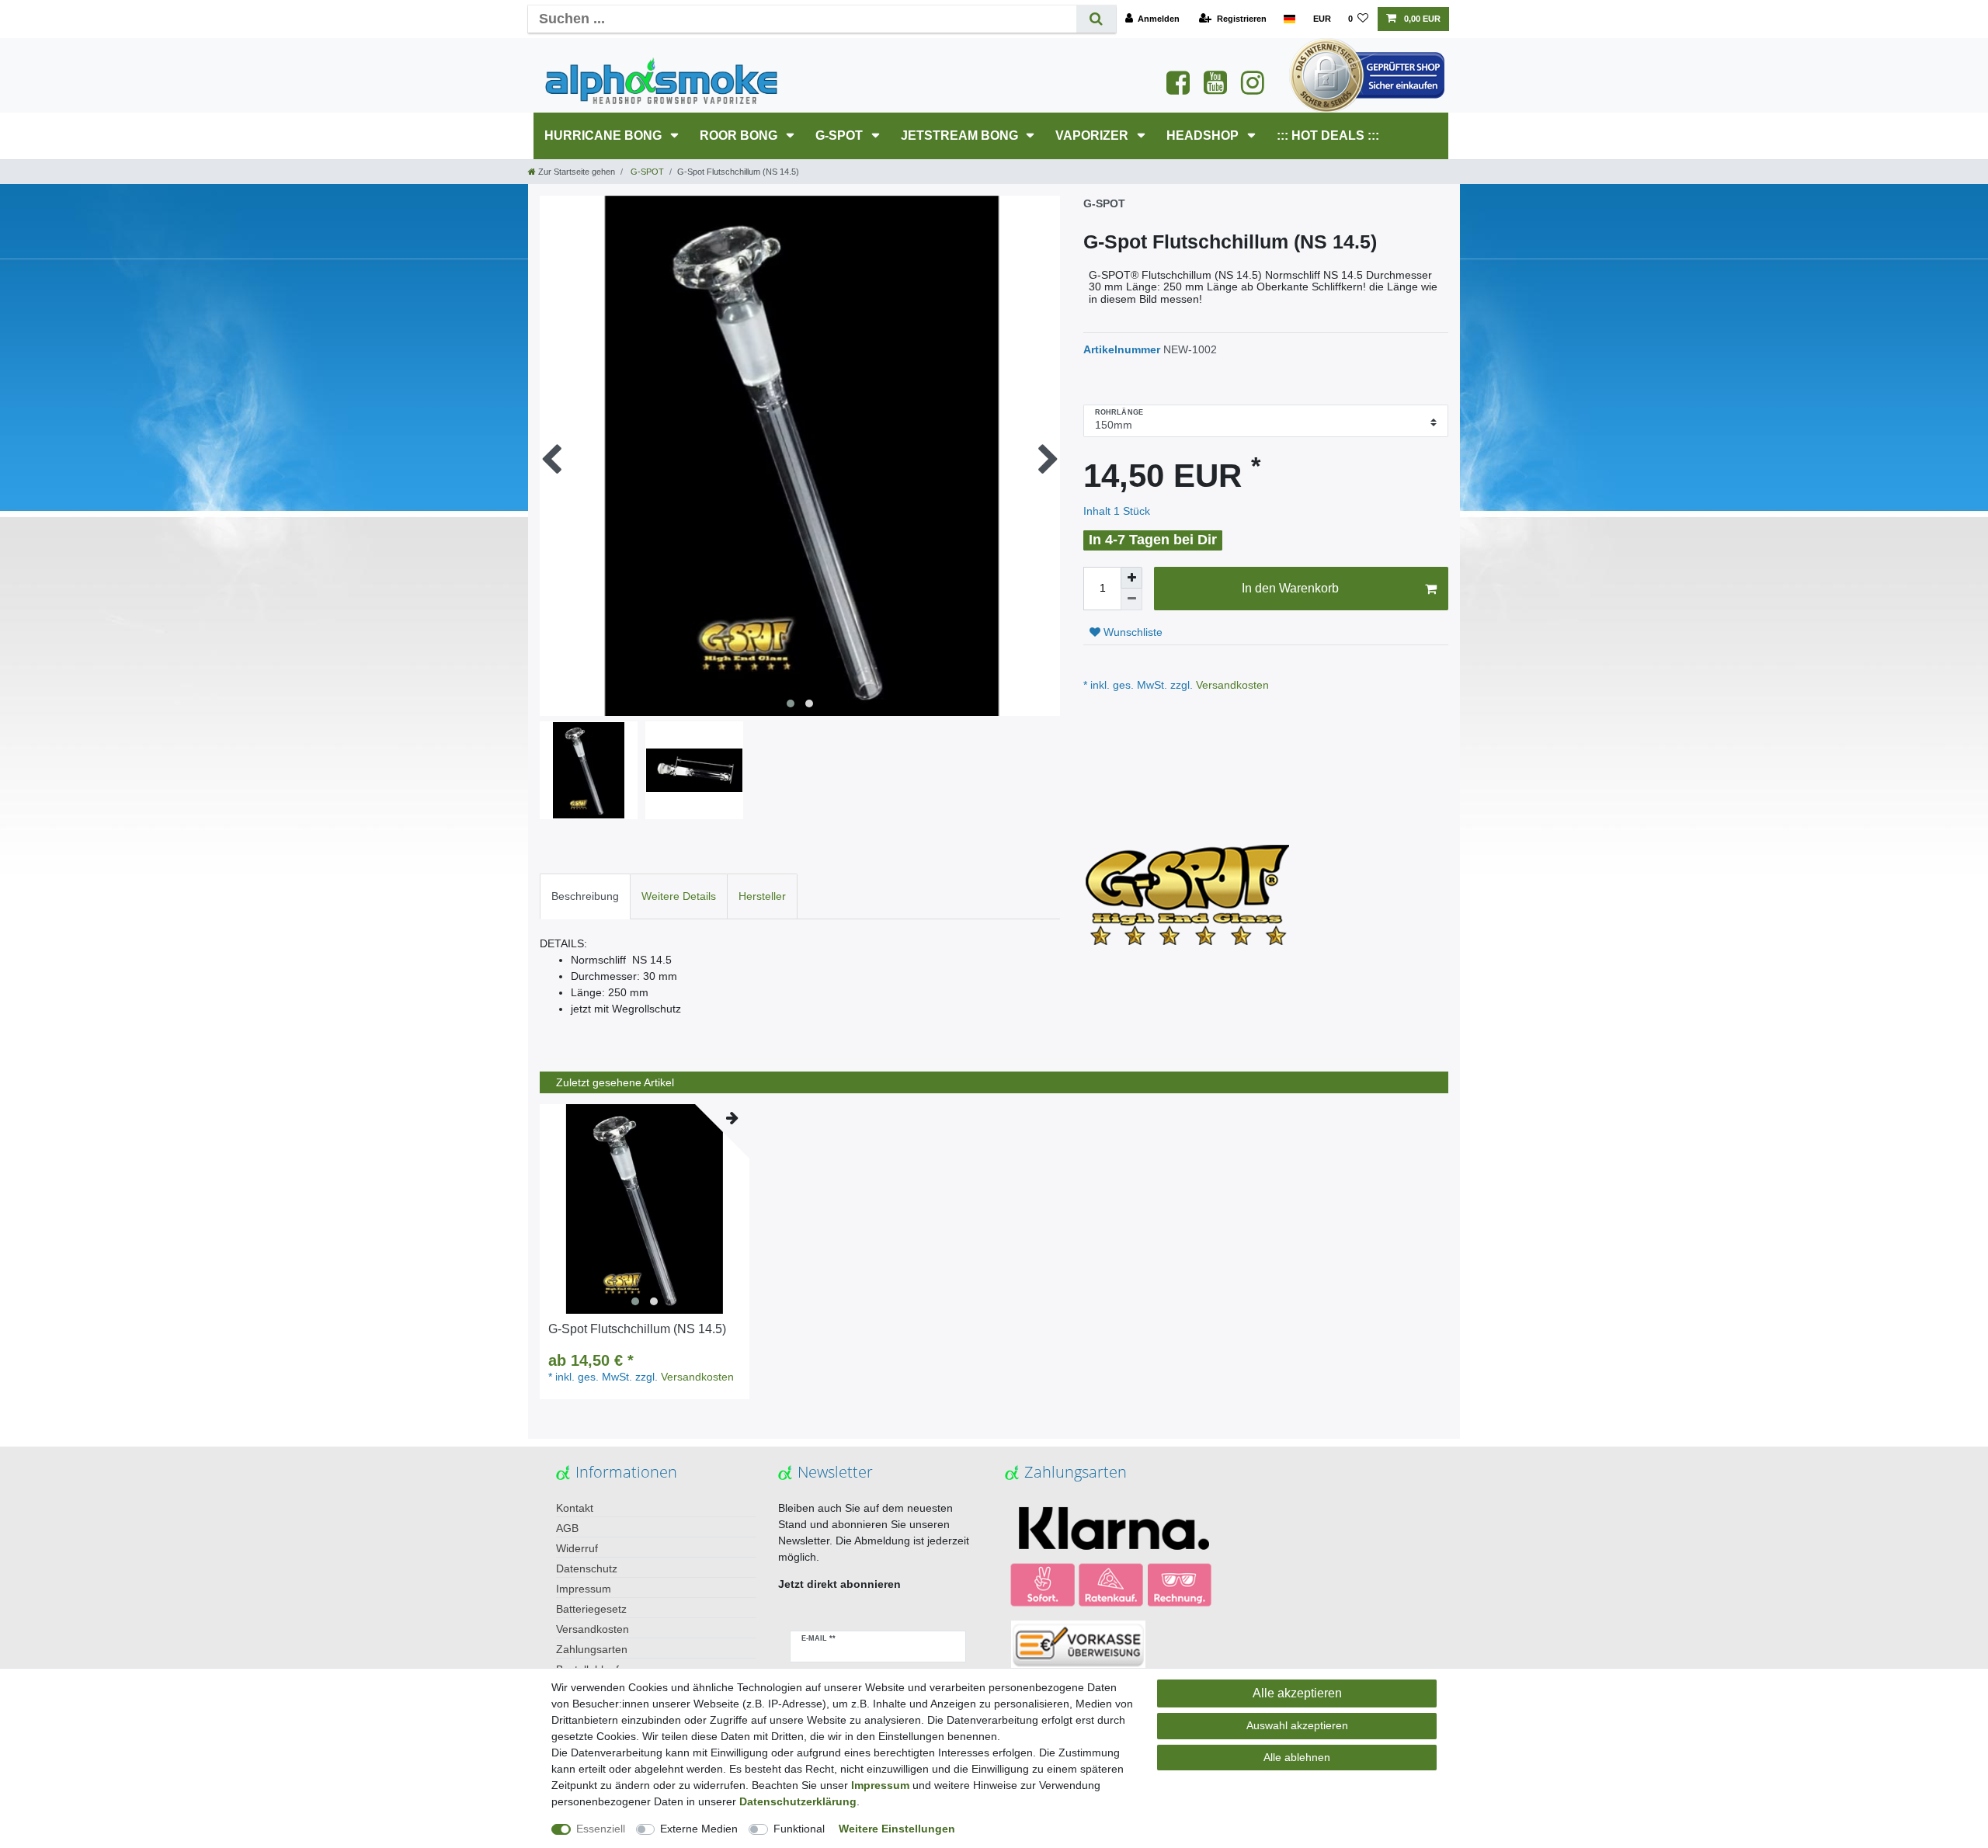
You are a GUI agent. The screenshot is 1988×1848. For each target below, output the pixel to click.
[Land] (1289, 19)
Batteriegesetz (591, 1609)
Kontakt (575, 1508)
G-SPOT (841, 135)
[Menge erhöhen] (1131, 578)
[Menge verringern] (1131, 599)
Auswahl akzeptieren (1297, 1725)
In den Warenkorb (1290, 588)
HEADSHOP (1204, 135)
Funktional (799, 1829)
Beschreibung (585, 896)
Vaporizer (1093, 135)
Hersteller (762, 896)
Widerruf (577, 1548)
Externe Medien (699, 1829)
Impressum (584, 1589)
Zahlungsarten (592, 1649)
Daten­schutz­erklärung (798, 1801)
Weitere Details (679, 896)
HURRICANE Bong (605, 135)
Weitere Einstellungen (897, 1829)
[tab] (585, 896)
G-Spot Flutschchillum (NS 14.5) (637, 1329)
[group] (645, 1209)
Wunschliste (1131, 632)
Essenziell (601, 1829)
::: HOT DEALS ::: (1328, 135)
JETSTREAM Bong (961, 135)
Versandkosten (1231, 685)
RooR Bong (740, 135)
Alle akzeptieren (1297, 1693)
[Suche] (1096, 19)
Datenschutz (587, 1568)
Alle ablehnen (1297, 1757)
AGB (567, 1528)
